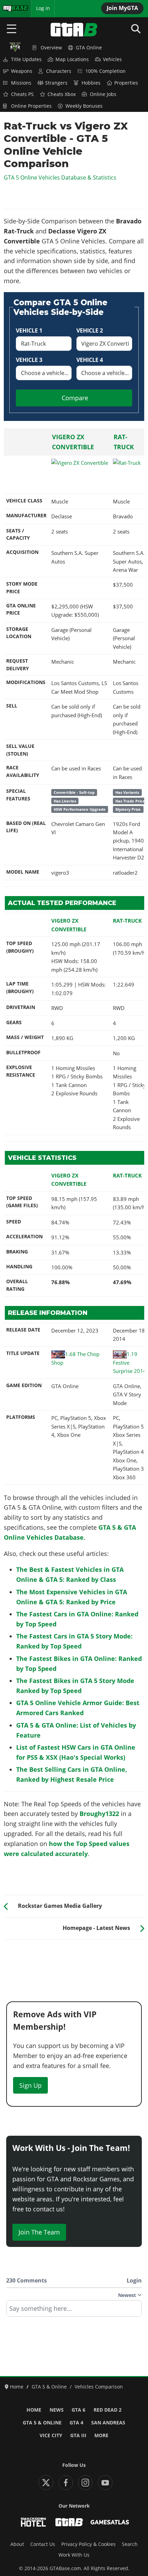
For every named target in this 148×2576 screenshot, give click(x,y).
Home (34, 2410)
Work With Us (74, 2555)
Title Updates (26, 59)
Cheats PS (22, 94)
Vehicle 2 (90, 330)
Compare (75, 398)
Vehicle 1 (29, 330)
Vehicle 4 (90, 360)
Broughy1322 (99, 1814)
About (17, 2544)
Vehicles (112, 59)
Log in (43, 8)
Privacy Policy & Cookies (88, 2544)
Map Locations (72, 59)
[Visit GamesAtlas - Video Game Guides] (110, 2522)
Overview (51, 48)
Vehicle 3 (29, 360)
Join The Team (39, 2232)
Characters (59, 71)
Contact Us (43, 2544)
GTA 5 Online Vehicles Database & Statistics (60, 177)
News (57, 2410)
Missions (21, 83)
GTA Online (89, 48)
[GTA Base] (74, 30)
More (101, 2435)
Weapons (22, 71)
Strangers (56, 83)
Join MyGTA (122, 8)
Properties (126, 83)
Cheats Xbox (62, 94)
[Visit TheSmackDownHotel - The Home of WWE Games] (33, 2522)
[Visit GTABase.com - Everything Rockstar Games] (69, 2522)
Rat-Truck (127, 921)
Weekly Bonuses (84, 106)
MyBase (11, 8)
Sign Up (30, 2085)
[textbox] (74, 2311)
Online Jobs (103, 94)
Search (130, 2544)
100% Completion (105, 71)
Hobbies (91, 83)
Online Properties (31, 106)
